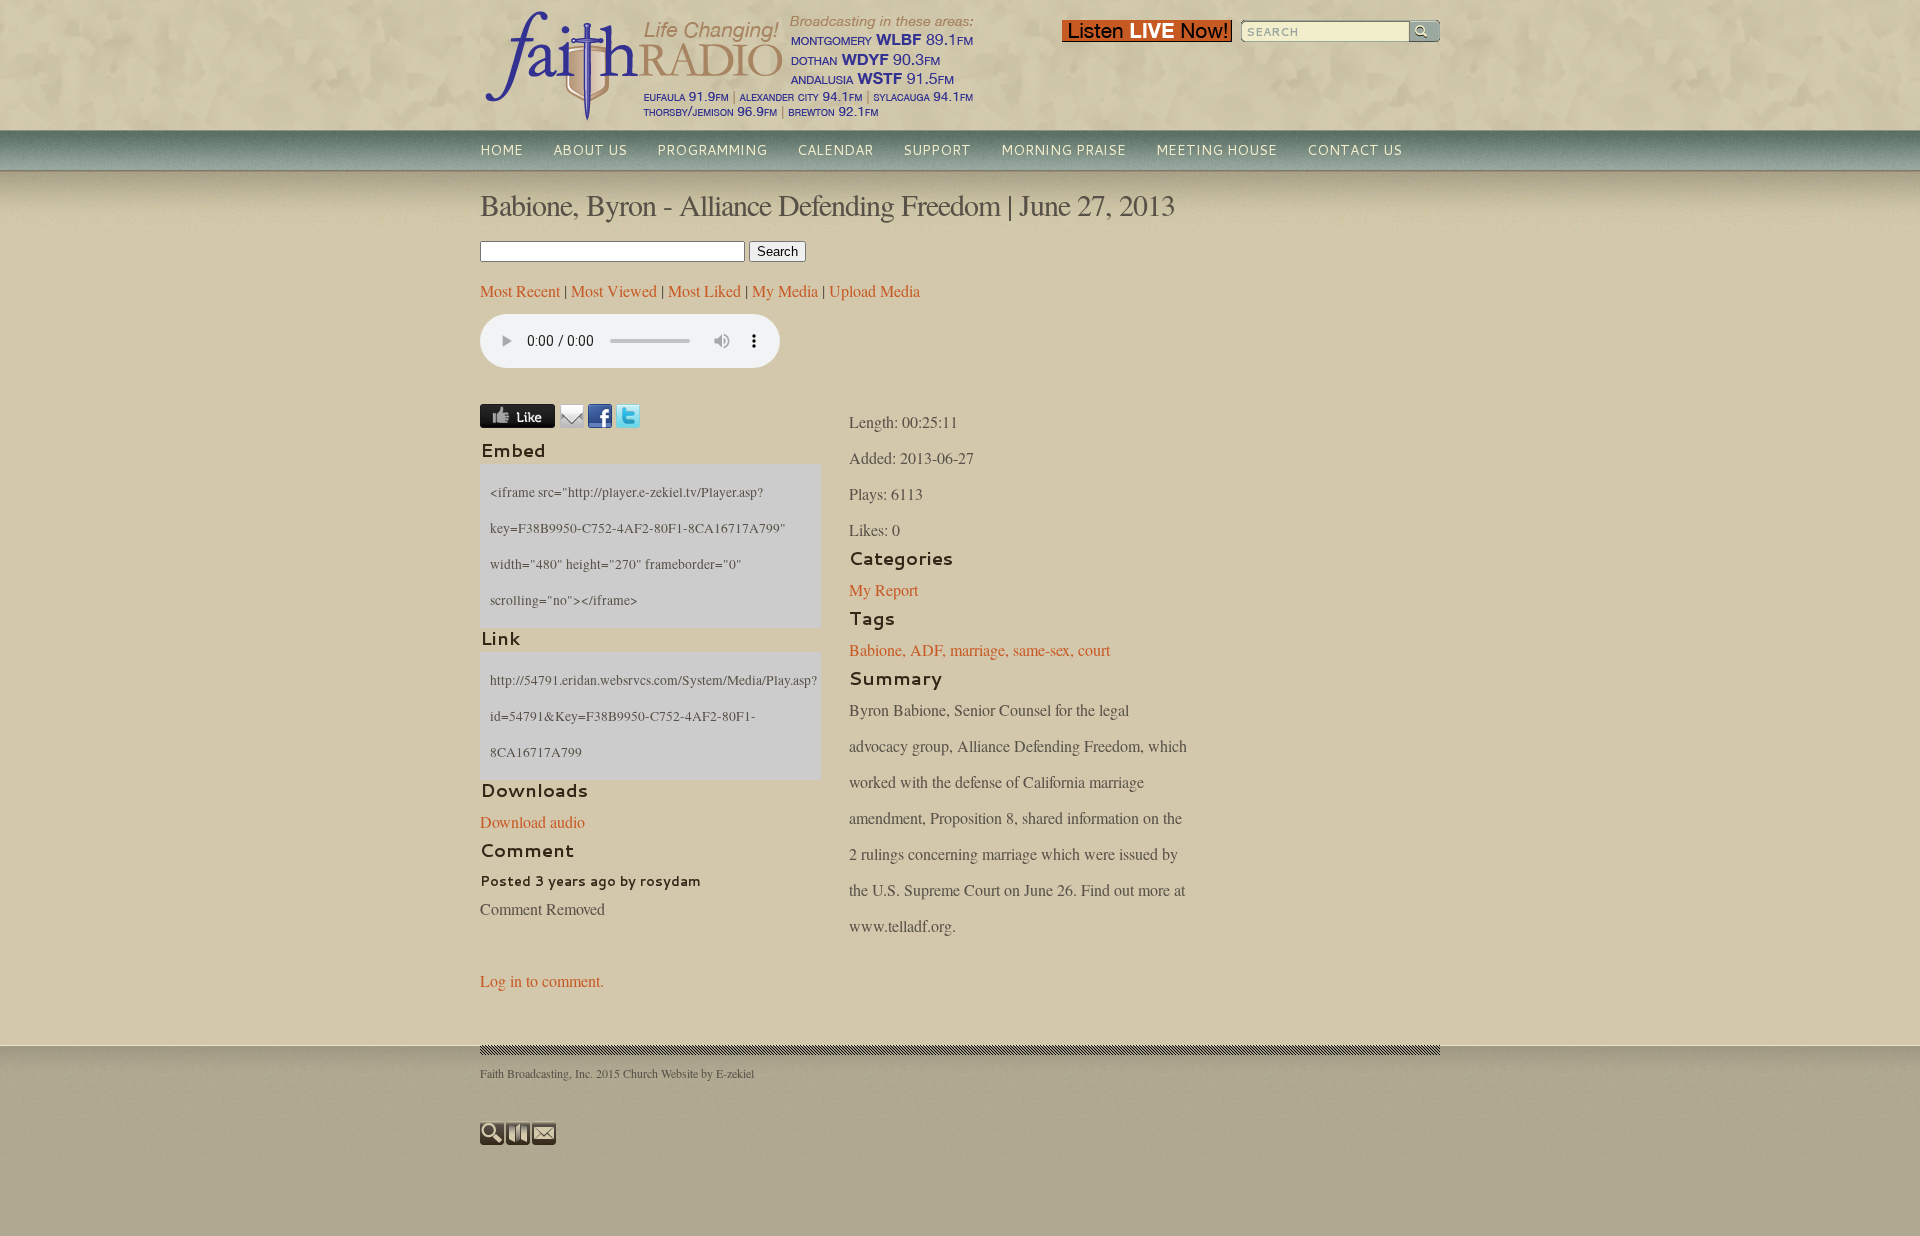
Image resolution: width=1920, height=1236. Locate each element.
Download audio (532, 821)
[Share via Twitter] (628, 421)
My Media (785, 290)
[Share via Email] (572, 421)
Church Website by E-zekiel (688, 1073)
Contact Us (1354, 150)
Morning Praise (1063, 150)
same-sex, (1043, 649)
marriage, (979, 649)
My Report (883, 589)
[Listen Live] (1147, 37)
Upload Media (874, 290)
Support (937, 150)
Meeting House (1216, 150)
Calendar (835, 150)
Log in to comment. (542, 980)
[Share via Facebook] (600, 421)
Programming (712, 150)
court (1094, 649)
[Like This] (517, 421)
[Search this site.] (493, 1140)
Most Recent (520, 290)
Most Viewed (614, 290)
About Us (590, 150)
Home (501, 150)
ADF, (928, 649)
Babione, (877, 649)
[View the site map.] (519, 1140)
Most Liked (704, 290)
